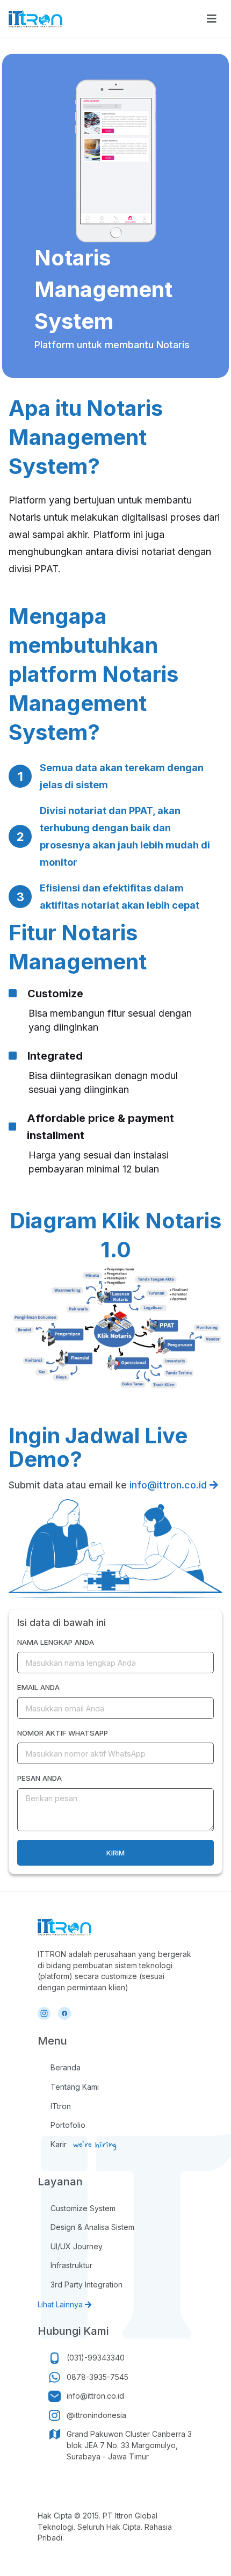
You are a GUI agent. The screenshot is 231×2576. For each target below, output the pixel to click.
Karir (59, 2144)
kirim (115, 1853)
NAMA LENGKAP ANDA (56, 1642)
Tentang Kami (75, 2087)
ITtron (61, 2106)
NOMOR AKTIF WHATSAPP (63, 1733)
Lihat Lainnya (61, 2304)
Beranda (66, 2067)
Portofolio (68, 2125)
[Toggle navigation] (212, 19)
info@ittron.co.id (169, 1485)
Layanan (60, 2182)
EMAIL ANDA (38, 1687)
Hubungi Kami (73, 2331)
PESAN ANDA (39, 1778)
